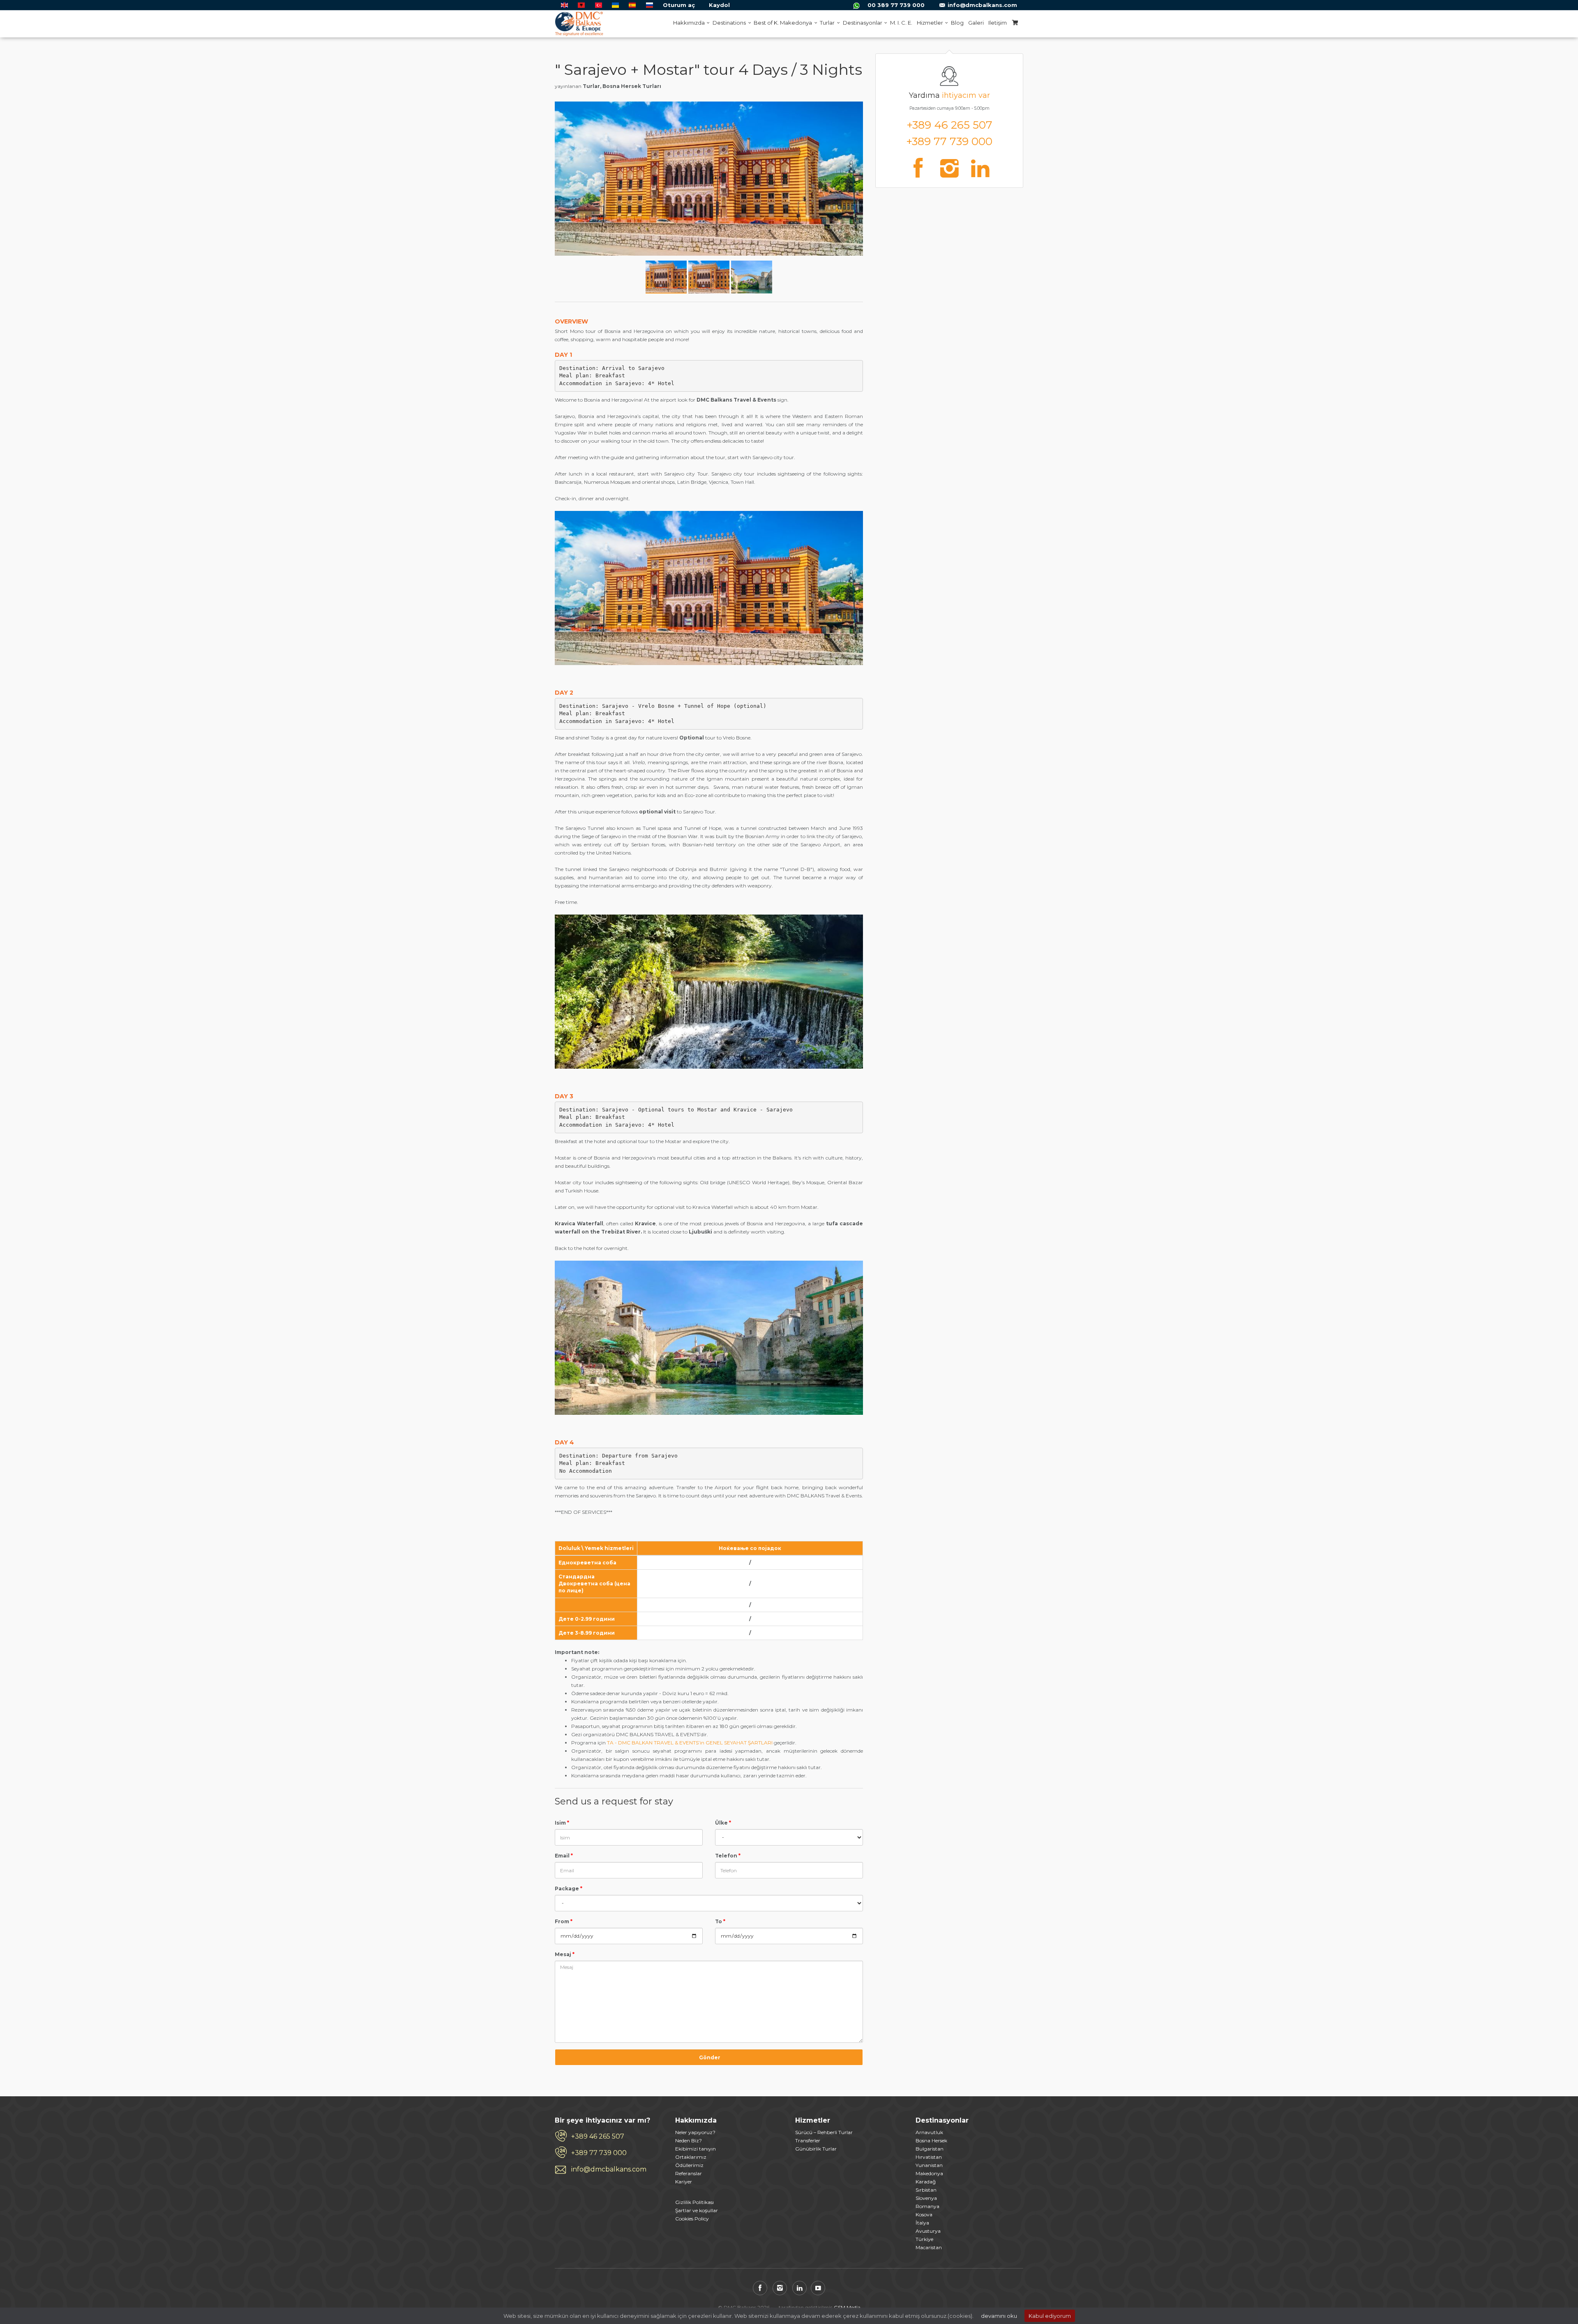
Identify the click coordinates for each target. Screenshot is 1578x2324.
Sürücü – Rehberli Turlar (824, 2132)
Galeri (976, 23)
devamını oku (999, 2316)
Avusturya (928, 2231)
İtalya (922, 2223)
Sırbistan (926, 2190)
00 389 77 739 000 (896, 5)
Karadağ (926, 2182)
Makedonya (929, 2173)
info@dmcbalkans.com (982, 5)
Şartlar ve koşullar (697, 2210)
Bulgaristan (930, 2149)
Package (569, 1889)
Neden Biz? (689, 2140)
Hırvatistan (929, 2157)
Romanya (927, 2206)
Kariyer (684, 2182)
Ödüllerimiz (689, 2165)
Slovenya (926, 2198)
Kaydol (719, 5)
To (720, 1921)
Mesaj (565, 1954)
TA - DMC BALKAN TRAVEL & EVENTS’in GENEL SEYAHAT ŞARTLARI (690, 1743)
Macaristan (929, 2247)
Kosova (924, 2214)
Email (564, 1856)
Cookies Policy (692, 2219)
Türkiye (924, 2239)
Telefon (728, 1856)
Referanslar (689, 2173)
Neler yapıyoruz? (695, 2132)
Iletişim (998, 23)
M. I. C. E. (901, 23)
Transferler (808, 2140)
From (564, 1921)
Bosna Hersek (931, 2140)
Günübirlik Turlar (816, 2149)
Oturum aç (679, 5)
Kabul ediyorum (1050, 2316)
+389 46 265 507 (949, 125)
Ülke (723, 1823)
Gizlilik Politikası (694, 2202)
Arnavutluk (929, 2132)
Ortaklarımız (691, 2157)
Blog (957, 23)
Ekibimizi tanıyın (696, 2149)
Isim (562, 1823)
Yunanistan (929, 2165)
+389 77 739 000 (949, 141)
